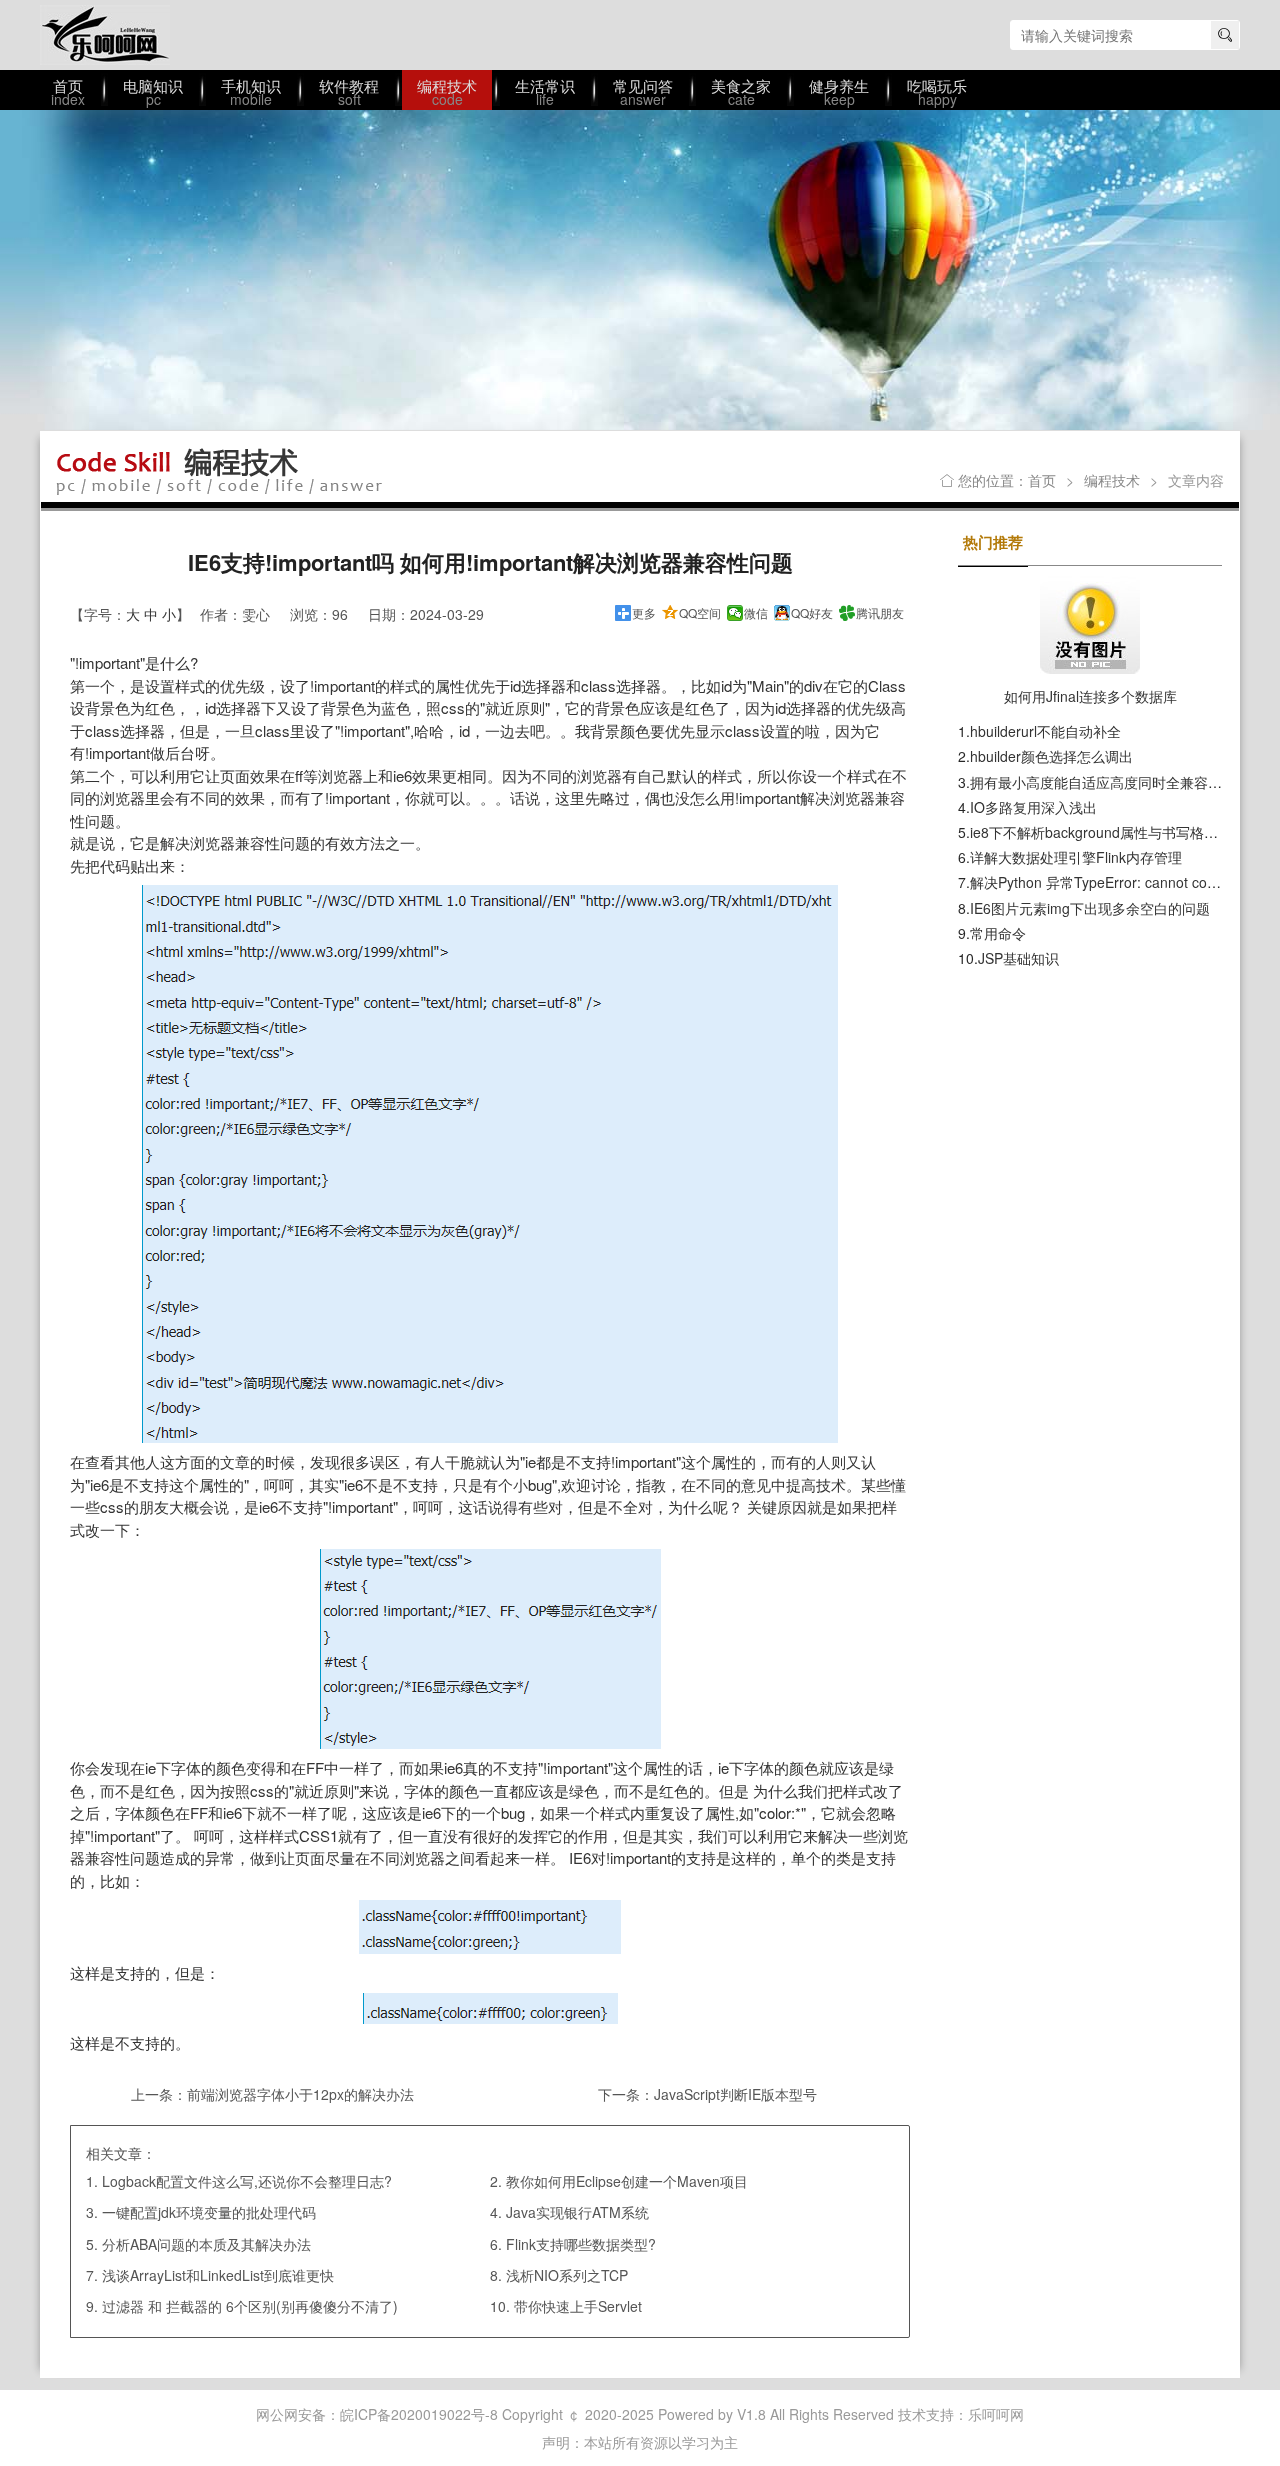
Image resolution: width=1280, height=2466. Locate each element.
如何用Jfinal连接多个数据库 (1090, 696)
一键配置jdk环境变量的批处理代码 (209, 2212)
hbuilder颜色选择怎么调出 (1051, 756)
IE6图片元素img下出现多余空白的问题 (1090, 908)
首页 (1042, 480)
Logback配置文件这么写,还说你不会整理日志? (247, 2181)
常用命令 (998, 933)
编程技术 (1112, 480)
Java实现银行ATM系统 (577, 2212)
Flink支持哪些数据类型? (581, 2244)
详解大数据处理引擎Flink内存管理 (1076, 857)
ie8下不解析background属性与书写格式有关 (1108, 832)
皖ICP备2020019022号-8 (419, 2414)
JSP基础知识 (1018, 958)
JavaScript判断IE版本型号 (735, 2094)
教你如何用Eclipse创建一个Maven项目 (627, 2181)
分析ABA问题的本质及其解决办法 (206, 2244)
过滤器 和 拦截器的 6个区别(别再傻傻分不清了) (250, 2306)
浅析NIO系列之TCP (567, 2275)
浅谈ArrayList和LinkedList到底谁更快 (218, 2275)
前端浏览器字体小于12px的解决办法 (300, 2094)
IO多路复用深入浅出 (1033, 807)
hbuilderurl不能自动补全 (1045, 731)
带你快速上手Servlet (578, 2306)
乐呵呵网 (105, 35)
